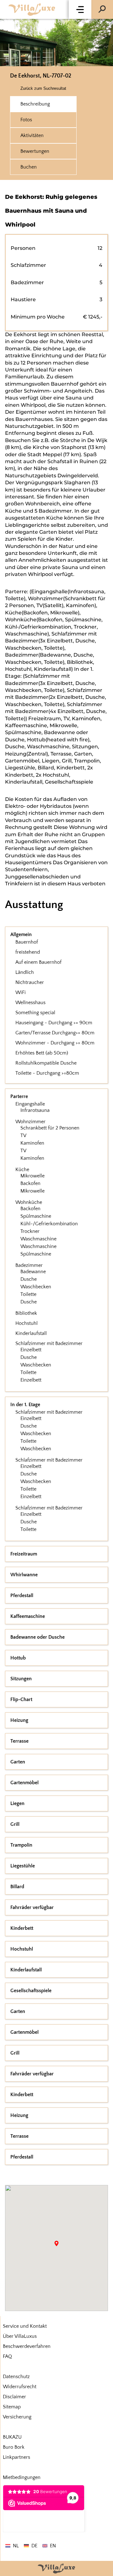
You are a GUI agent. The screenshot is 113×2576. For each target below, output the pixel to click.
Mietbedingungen (22, 2477)
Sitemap (12, 2407)
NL (16, 2546)
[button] (80, 9)
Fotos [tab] (26, 120)
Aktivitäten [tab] (32, 135)
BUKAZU (12, 2437)
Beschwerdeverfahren (27, 2346)
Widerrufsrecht (20, 2387)
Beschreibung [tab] (35, 104)
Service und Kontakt (25, 2326)
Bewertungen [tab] (35, 151)
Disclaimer (14, 2397)
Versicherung (17, 2417)
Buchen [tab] (29, 167)
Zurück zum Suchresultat (43, 88)
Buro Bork (14, 2447)
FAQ (7, 2356)
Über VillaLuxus (20, 2336)
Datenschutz (16, 2377)
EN (53, 2546)
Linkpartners (16, 2457)
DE (34, 2546)
